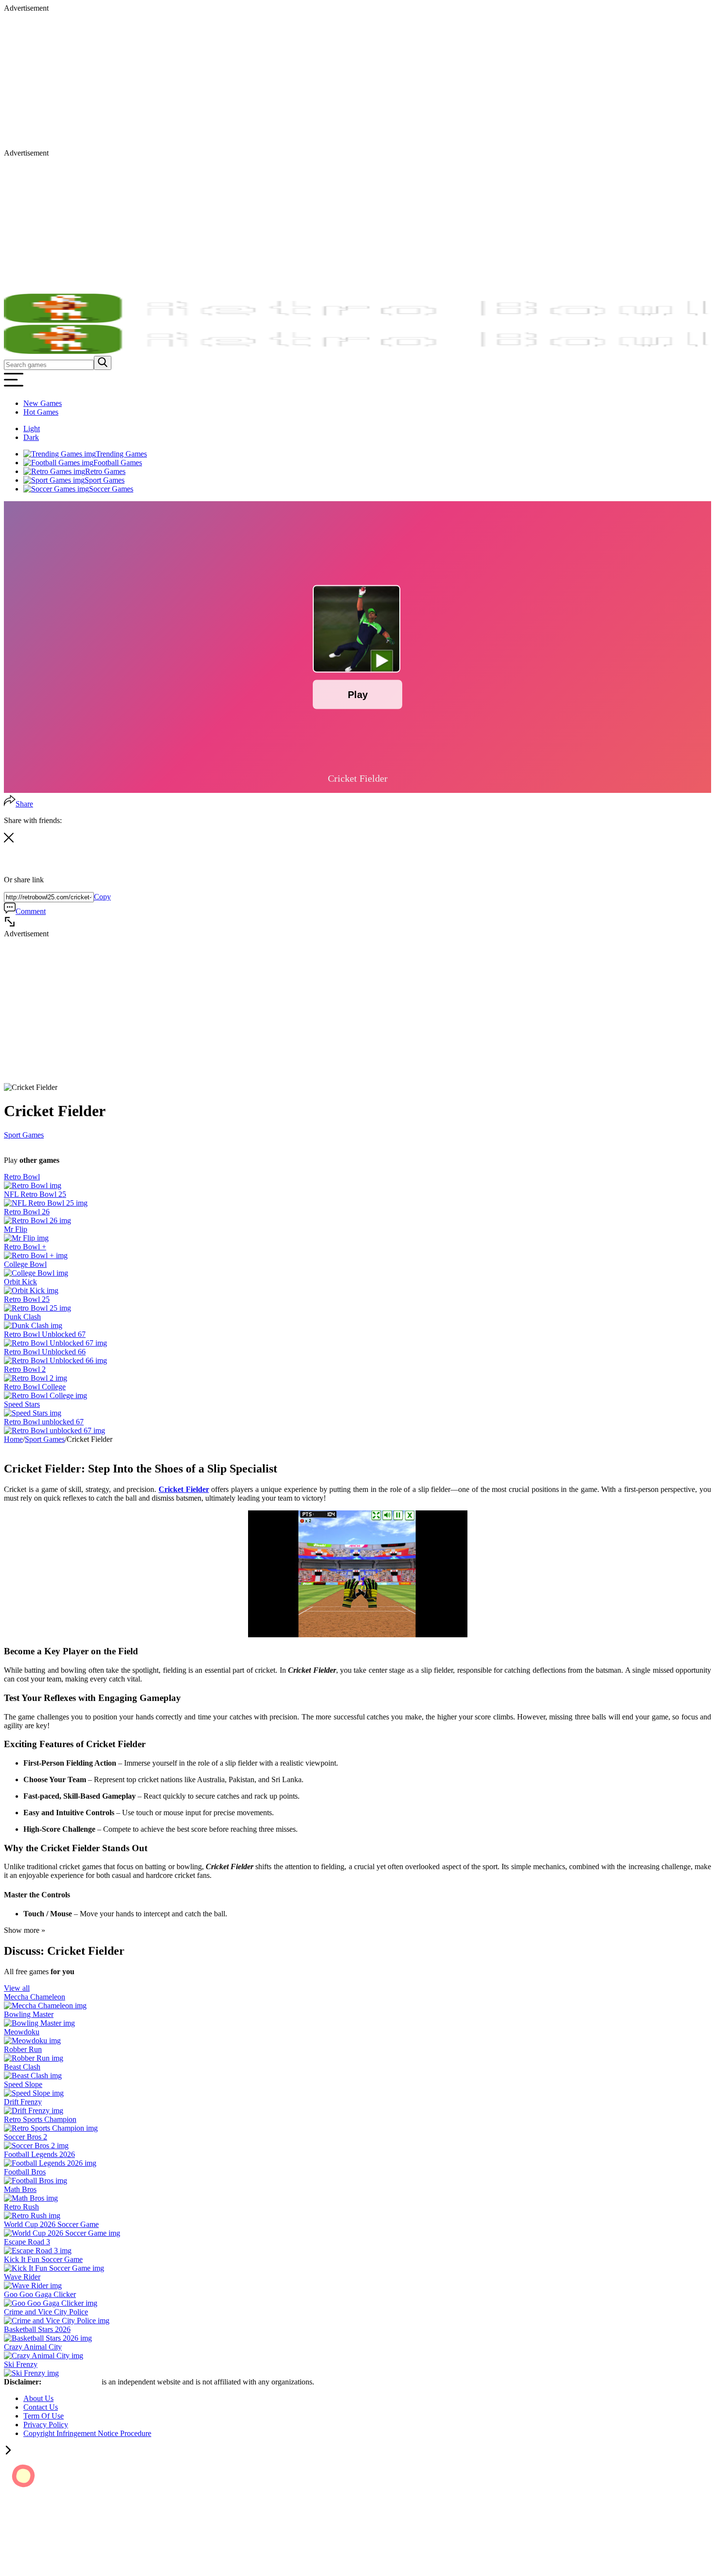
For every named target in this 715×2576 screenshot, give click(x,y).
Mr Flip (16, 1229)
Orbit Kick (20, 1282)
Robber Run (23, 2049)
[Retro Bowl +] (36, 1255)
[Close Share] (9, 840)
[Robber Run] (34, 2058)
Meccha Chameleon (35, 1997)
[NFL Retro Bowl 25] (46, 1203)
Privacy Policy (46, 2425)
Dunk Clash (22, 1317)
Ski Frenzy (21, 2364)
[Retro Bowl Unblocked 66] (55, 1360)
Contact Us (41, 2407)
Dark (31, 437)
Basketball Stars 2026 (37, 2329)
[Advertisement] (296, 81)
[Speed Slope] (34, 2093)
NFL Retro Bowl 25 (35, 1194)
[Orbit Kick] (31, 1290)
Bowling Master (29, 2014)
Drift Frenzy (23, 2102)
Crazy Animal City (33, 2347)
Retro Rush (21, 2207)
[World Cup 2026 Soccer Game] (62, 2233)
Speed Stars (22, 1404)
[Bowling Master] (39, 2023)
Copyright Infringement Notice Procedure (87, 2433)
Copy (102, 897)
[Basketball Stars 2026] (48, 2338)
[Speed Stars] (33, 1413)
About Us (38, 2398)
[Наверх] (8, 2452)
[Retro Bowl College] (45, 1395)
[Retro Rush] (32, 2216)
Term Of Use (44, 2416)
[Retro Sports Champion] (51, 2128)
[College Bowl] (36, 1273)
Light (32, 429)
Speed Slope (23, 2084)
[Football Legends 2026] (50, 2163)
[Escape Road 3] (38, 2251)
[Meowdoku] (32, 2041)
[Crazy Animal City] (44, 2356)
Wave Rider (22, 2277)
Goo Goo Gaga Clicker (40, 2294)
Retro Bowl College (35, 1387)
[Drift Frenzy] (34, 2111)
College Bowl (25, 1264)
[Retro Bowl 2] (36, 1378)
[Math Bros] (31, 2198)
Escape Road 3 (27, 2242)
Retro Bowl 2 (25, 1369)
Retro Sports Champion (40, 2119)
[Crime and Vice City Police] (57, 2321)
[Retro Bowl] (33, 1185)
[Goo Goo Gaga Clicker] (51, 2303)
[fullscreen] (10, 925)
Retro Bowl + (25, 1247)
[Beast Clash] (33, 2076)
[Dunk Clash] (33, 1325)
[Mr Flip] (26, 1238)
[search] (103, 363)
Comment (31, 911)
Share (24, 804)
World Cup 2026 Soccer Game (51, 2224)
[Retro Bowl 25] (37, 1308)
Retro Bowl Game (72, 2382)
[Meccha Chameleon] (45, 2006)
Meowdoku (22, 2032)
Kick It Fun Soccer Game (43, 2259)
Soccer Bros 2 (26, 2137)
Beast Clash (22, 2067)
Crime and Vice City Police (46, 2312)
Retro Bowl (22, 1177)
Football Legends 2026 (39, 2154)
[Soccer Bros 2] (36, 2146)
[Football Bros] (36, 2181)
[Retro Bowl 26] (37, 1220)
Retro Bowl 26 (27, 1212)
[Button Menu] (14, 387)
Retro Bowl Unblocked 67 (45, 1334)
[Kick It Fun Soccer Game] (54, 2268)
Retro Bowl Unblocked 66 (45, 1352)
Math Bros (20, 2189)
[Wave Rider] (33, 2286)
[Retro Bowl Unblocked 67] (55, 1343)
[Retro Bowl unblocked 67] (54, 1430)
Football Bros (25, 2172)
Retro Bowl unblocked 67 (44, 1422)
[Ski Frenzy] (31, 2373)
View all (17, 1988)
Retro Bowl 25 (27, 1299)
